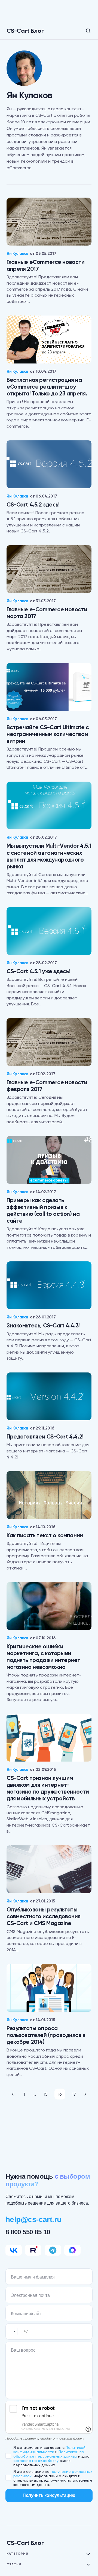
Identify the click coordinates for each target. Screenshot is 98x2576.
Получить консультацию (49, 2495)
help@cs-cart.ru (33, 2219)
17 (74, 2094)
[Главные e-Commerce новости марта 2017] (49, 569)
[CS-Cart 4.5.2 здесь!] (49, 464)
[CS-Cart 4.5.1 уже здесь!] (49, 931)
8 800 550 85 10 (28, 2232)
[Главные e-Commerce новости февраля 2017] (49, 1042)
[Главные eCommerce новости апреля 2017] (49, 222)
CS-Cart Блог (25, 31)
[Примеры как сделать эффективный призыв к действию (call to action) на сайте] (49, 1160)
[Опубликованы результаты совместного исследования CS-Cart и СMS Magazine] (49, 1869)
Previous (13, 2094)
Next (85, 2094)
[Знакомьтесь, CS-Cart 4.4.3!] (49, 1285)
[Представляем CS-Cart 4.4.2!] (49, 1396)
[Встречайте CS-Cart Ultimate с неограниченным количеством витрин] (49, 687)
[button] (84, 31)
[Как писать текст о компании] (49, 1495)
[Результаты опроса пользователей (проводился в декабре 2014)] (49, 1988)
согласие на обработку (36, 2461)
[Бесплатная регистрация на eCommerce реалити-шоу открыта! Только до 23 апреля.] (49, 340)
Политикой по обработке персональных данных (49, 2454)
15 (46, 2094)
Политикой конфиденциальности (49, 2450)
